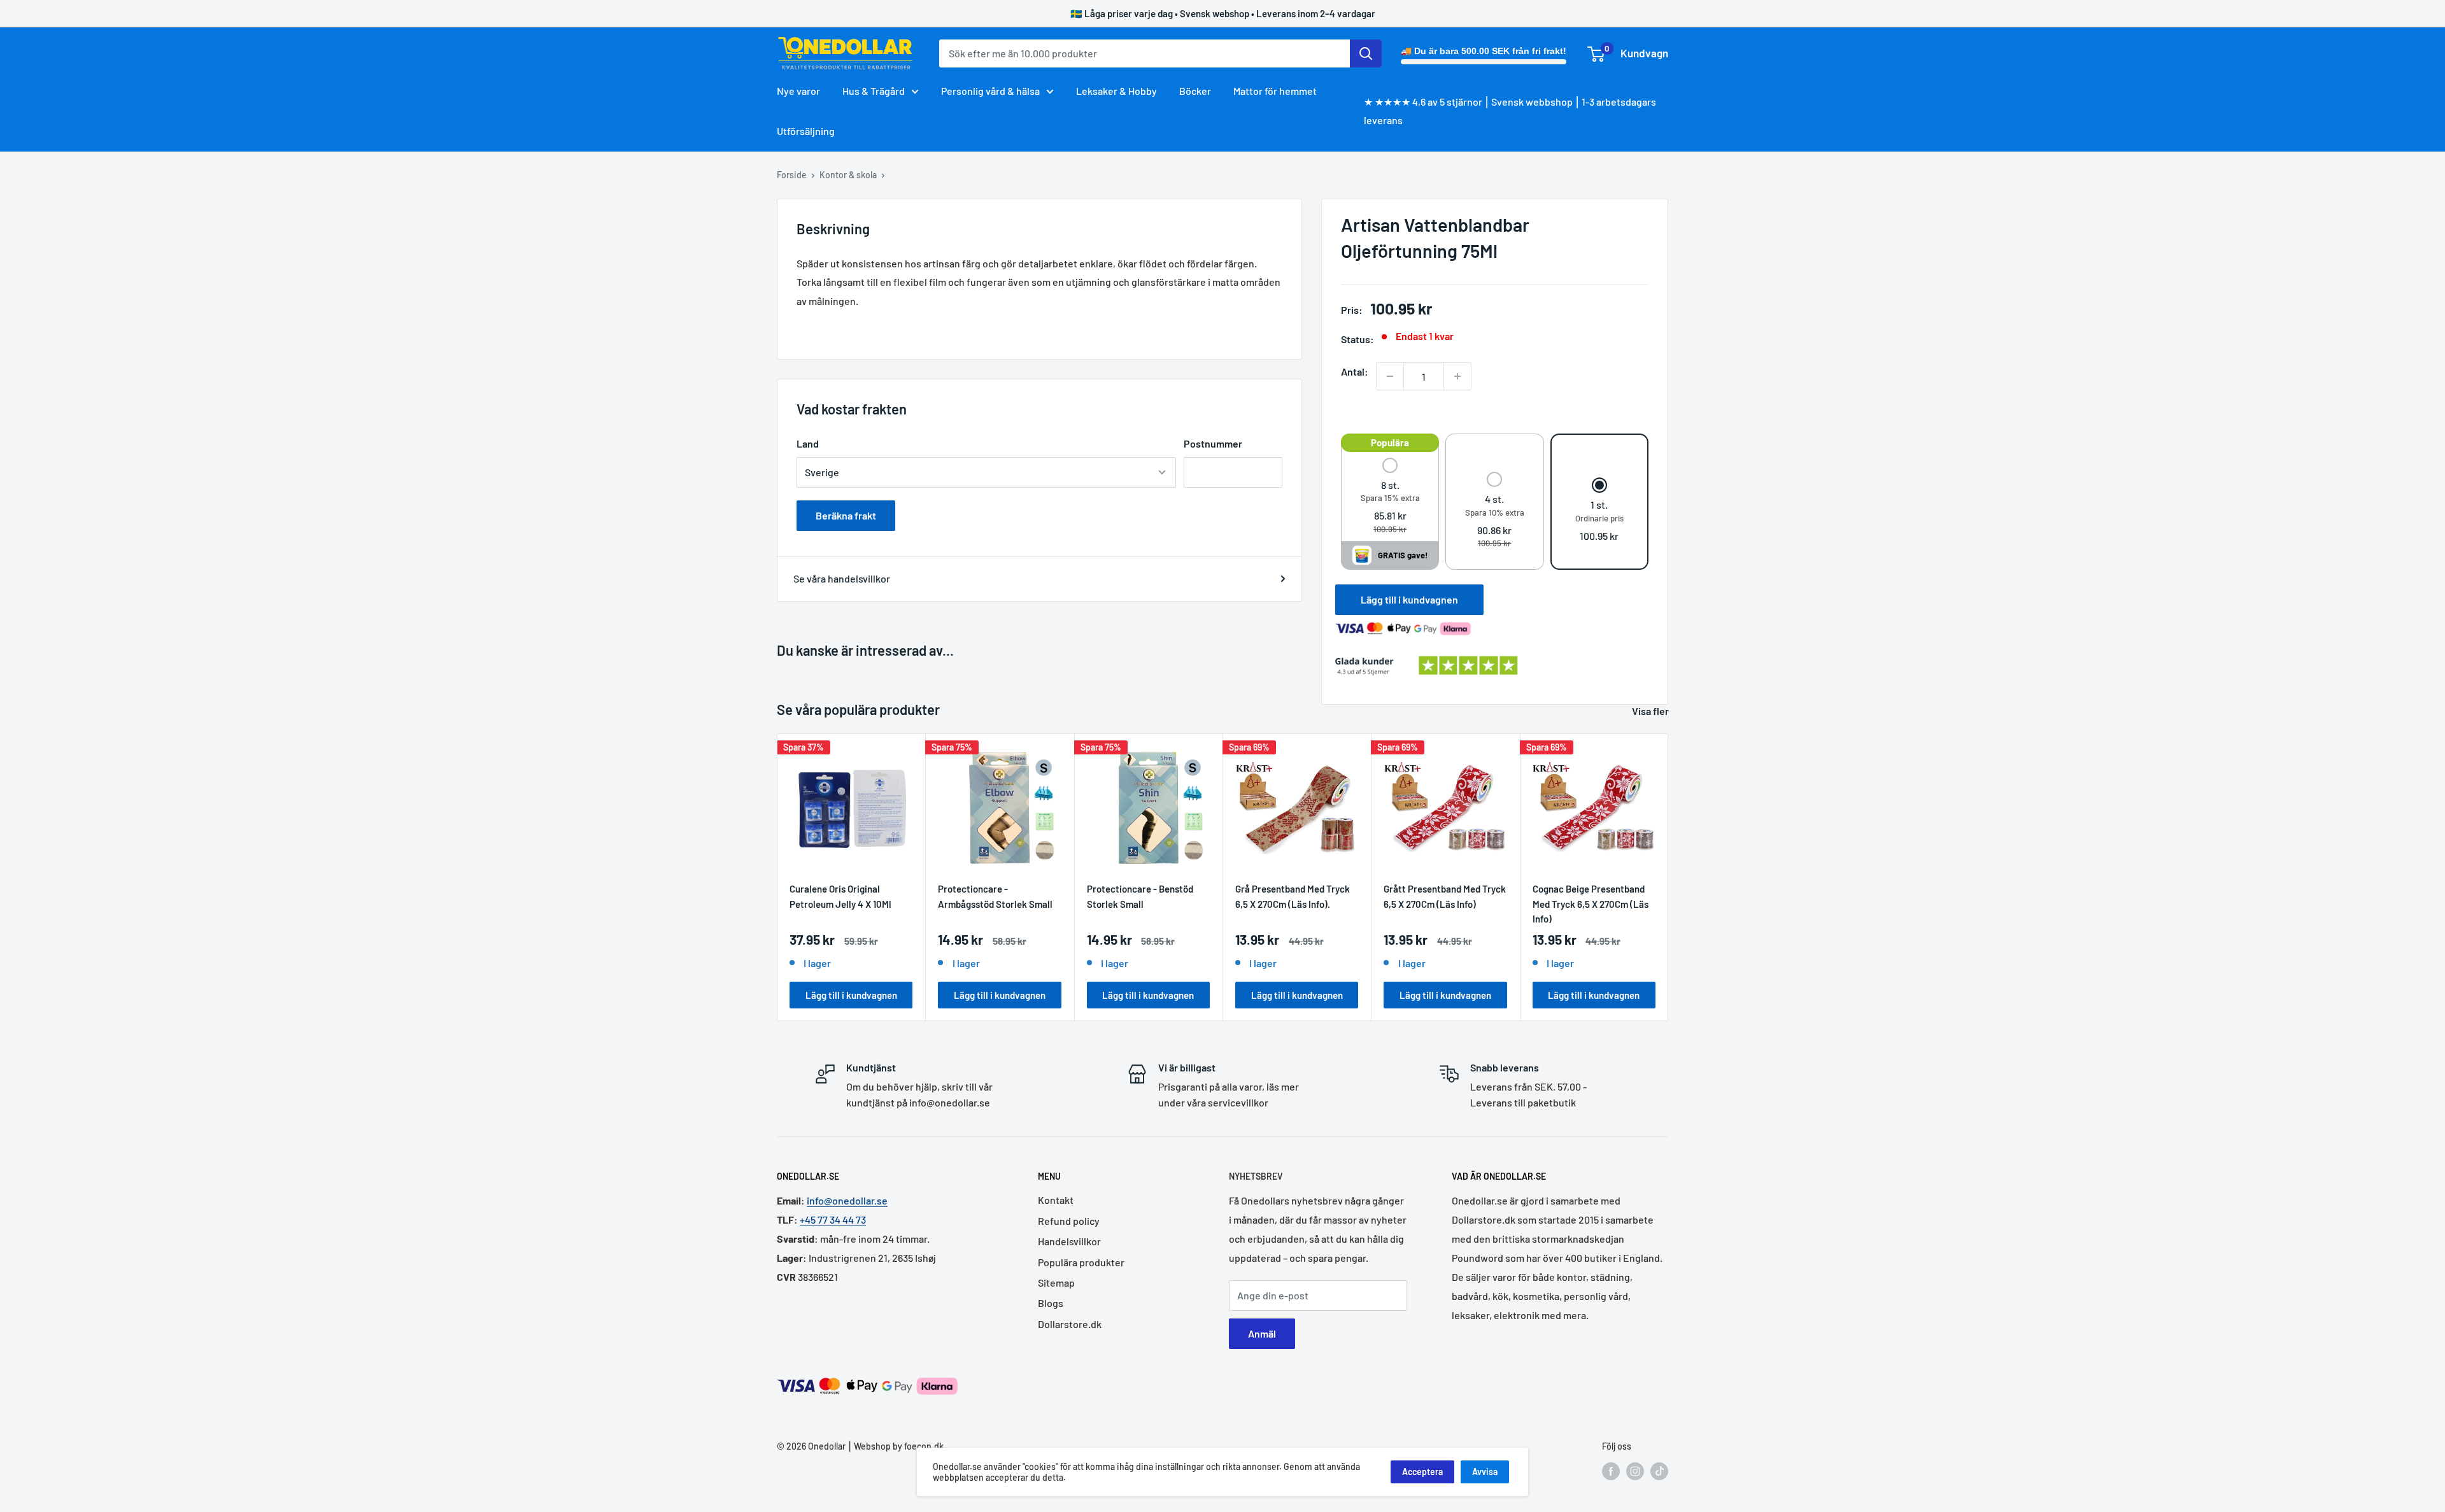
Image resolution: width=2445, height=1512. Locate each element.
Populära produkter (1081, 1262)
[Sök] (1366, 53)
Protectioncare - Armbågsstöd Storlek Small (995, 896)
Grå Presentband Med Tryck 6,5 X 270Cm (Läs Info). (1293, 896)
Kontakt (1056, 1200)
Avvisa (1485, 1472)
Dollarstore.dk (1070, 1324)
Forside (792, 175)
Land (808, 443)
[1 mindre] (1390, 376)
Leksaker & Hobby (1116, 91)
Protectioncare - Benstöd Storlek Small (1140, 896)
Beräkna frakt (846, 515)
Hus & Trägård (874, 91)
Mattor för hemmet (1275, 91)
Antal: (1355, 371)
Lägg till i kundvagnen (1409, 599)
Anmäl (1262, 1333)
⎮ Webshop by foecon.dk (895, 1446)
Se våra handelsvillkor (842, 578)
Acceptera (1422, 1472)
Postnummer (1213, 443)
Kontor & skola (848, 175)
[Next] (1669, 877)
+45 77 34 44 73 (833, 1219)
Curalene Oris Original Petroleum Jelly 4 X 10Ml (840, 896)
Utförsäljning (806, 131)
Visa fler (1651, 711)
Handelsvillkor (1069, 1241)
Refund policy (1069, 1221)
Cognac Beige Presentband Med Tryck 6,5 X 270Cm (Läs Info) (1591, 903)
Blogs (1051, 1303)
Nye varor (798, 91)
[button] (1390, 497)
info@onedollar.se (847, 1200)
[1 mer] (1457, 376)
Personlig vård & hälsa (990, 91)
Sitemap (1056, 1282)
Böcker (1195, 91)
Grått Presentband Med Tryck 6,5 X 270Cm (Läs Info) (1445, 896)
